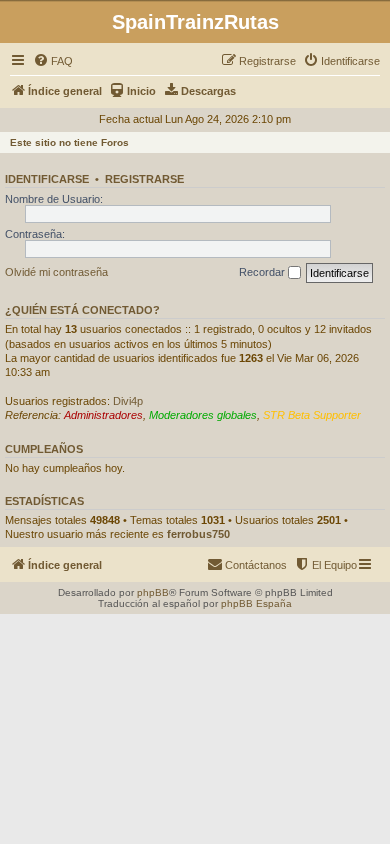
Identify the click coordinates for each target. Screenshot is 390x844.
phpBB (153, 592)
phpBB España (256, 603)
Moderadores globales (203, 415)
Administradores (103, 415)
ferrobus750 (198, 534)
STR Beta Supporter (312, 415)
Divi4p (128, 401)
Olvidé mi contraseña (56, 272)
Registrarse (144, 179)
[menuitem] (53, 61)
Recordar (263, 272)
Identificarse (47, 179)
